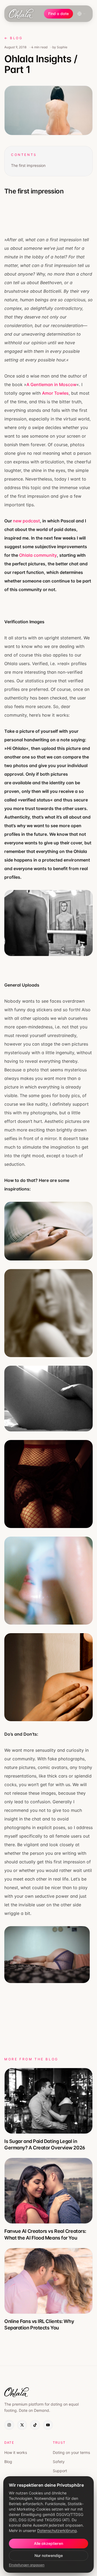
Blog (8, 2462)
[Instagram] (9, 2425)
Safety (59, 2462)
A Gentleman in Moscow (51, 384)
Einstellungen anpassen (27, 2565)
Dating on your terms (71, 2452)
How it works (16, 2452)
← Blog (14, 38)
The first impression (28, 165)
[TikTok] (35, 2425)
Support (60, 2471)
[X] (22, 2425)
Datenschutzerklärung (57, 2531)
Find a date (58, 14)
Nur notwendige (49, 2555)
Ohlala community (38, 555)
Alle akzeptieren (48, 2543)
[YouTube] (48, 2425)
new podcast (26, 521)
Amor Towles (55, 393)
